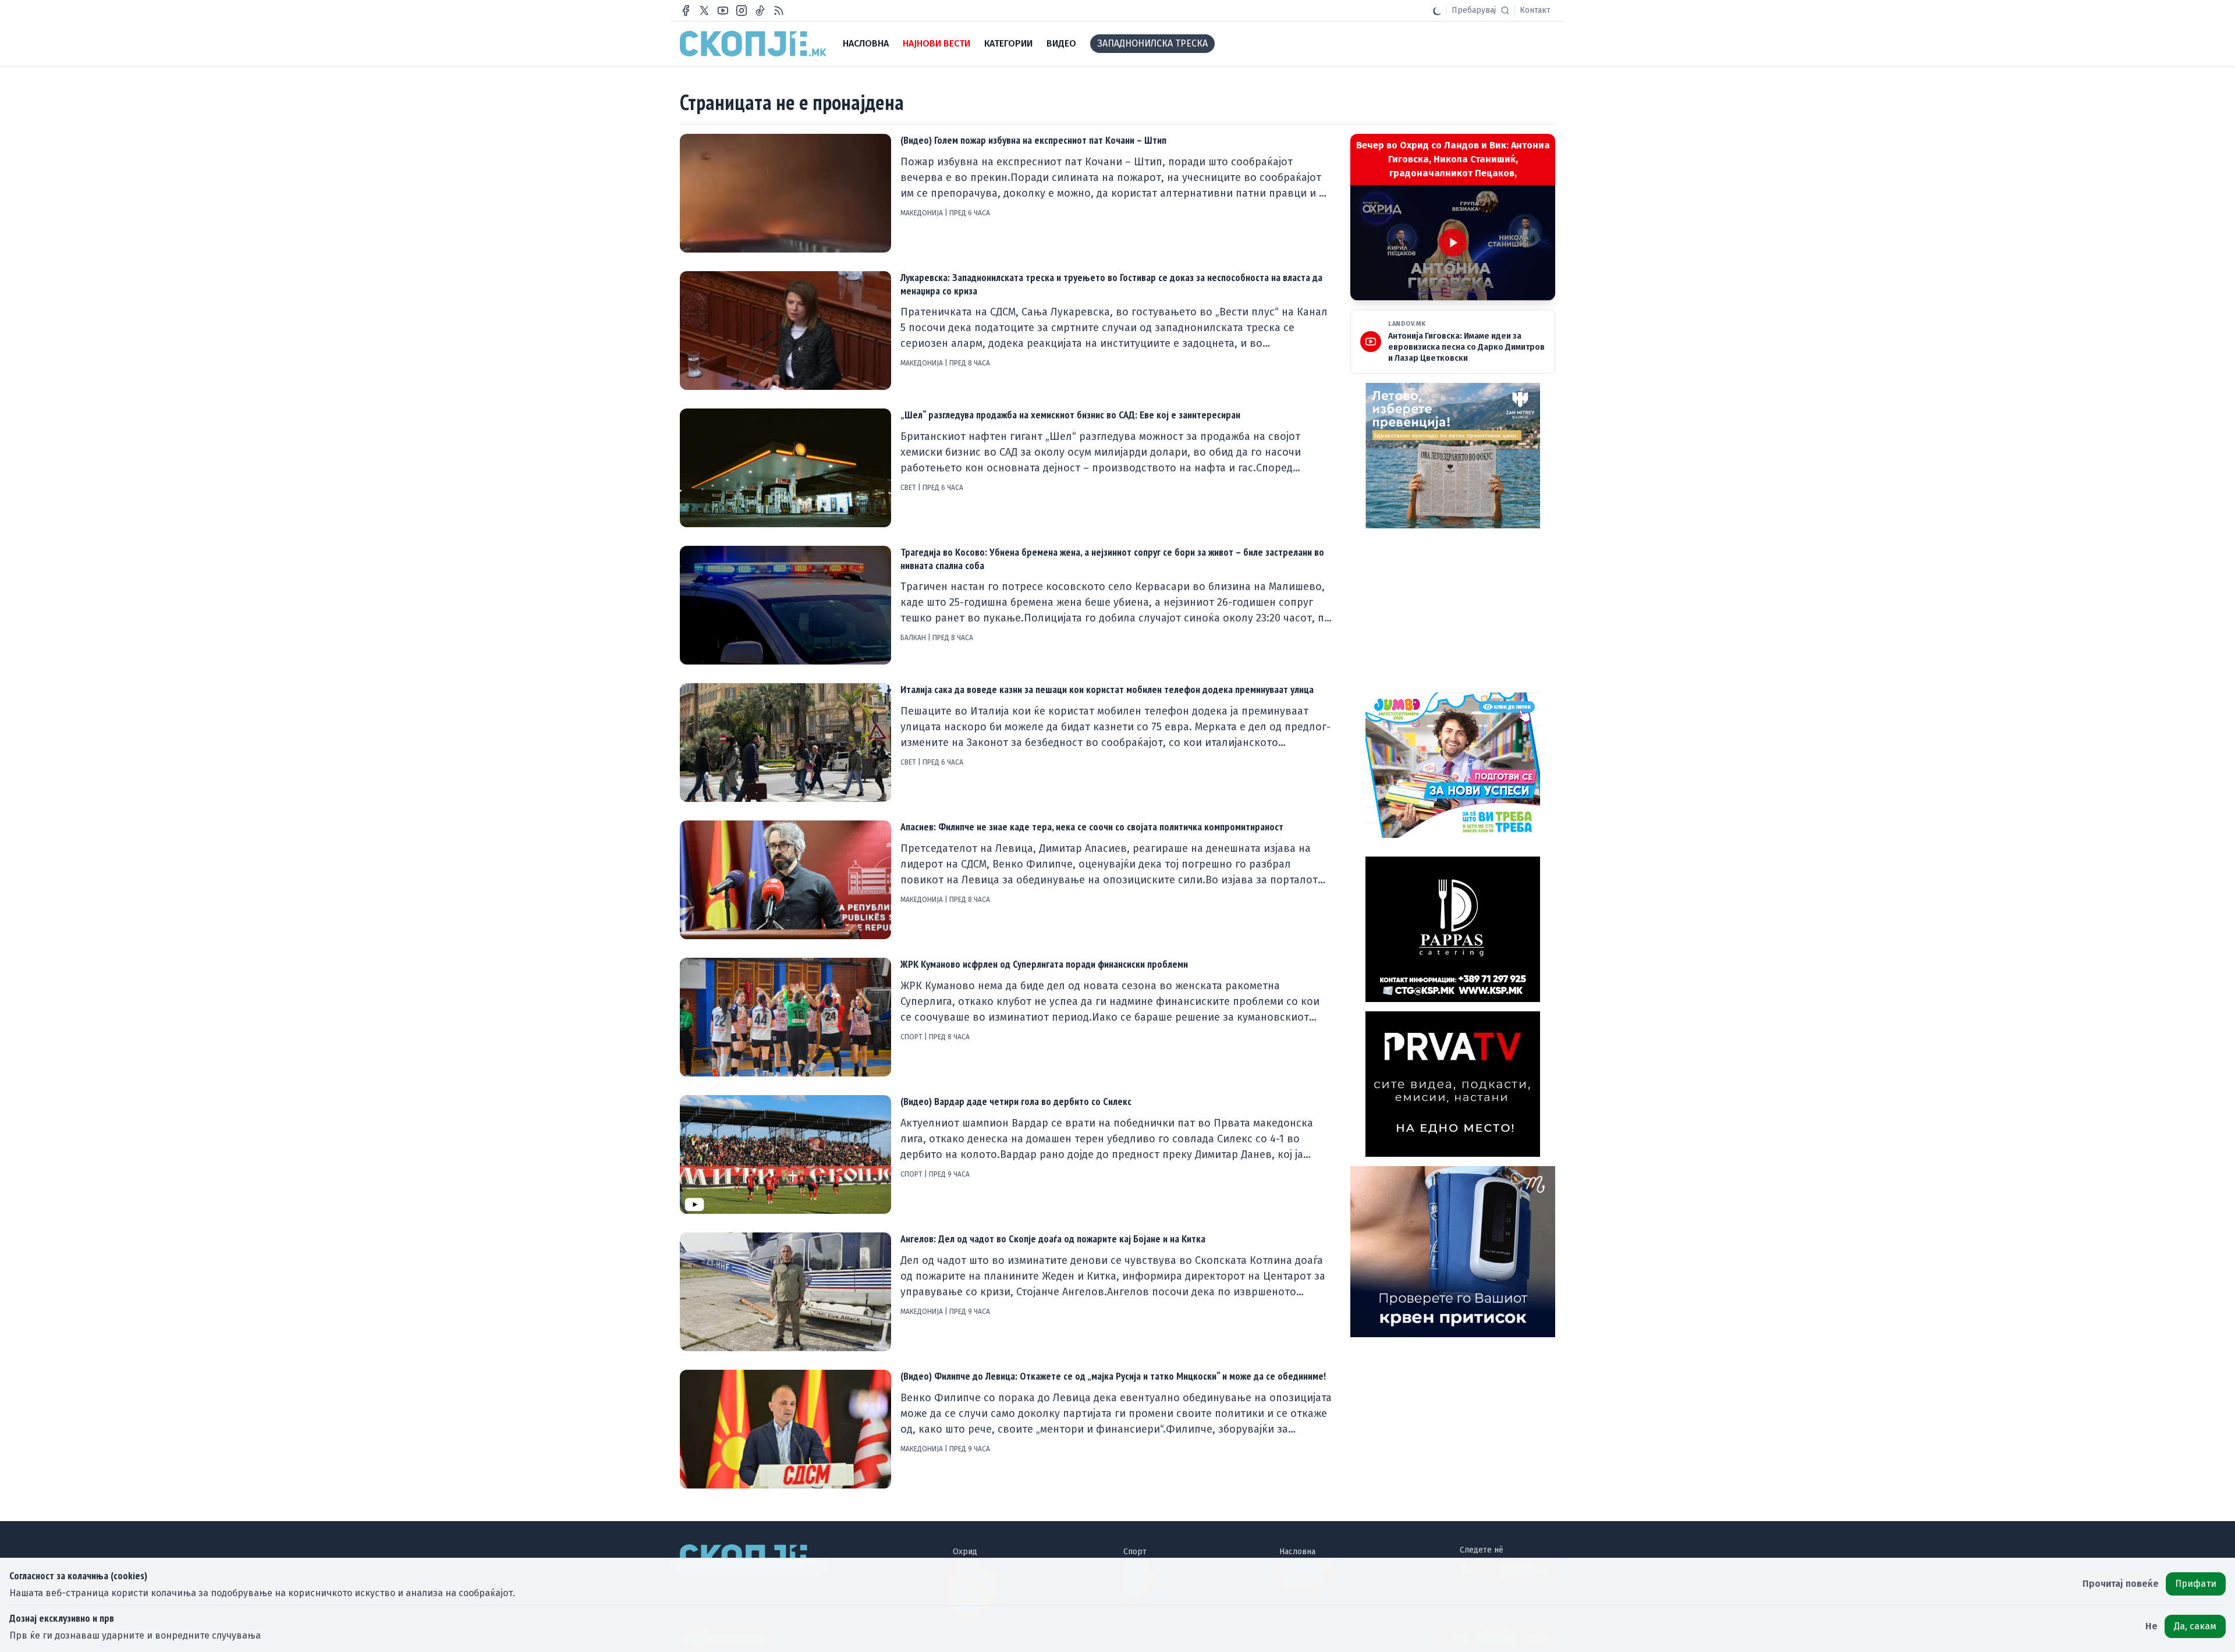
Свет (909, 488)
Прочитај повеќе (2121, 1584)
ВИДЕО (1061, 43)
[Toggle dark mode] (1437, 10)
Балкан (914, 638)
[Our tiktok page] (760, 10)
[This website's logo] (753, 44)
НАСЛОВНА (866, 43)
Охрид (965, 1552)
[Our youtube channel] (723, 10)
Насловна (1297, 1552)
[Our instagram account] (742, 10)
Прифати (2196, 1584)
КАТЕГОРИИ (1008, 43)
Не (2151, 1626)
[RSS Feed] (779, 10)
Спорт (912, 1037)
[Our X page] (704, 10)
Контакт (1535, 10)
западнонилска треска (1152, 43)
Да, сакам (2195, 1626)
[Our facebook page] (686, 10)
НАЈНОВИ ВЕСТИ (936, 43)
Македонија (923, 213)
